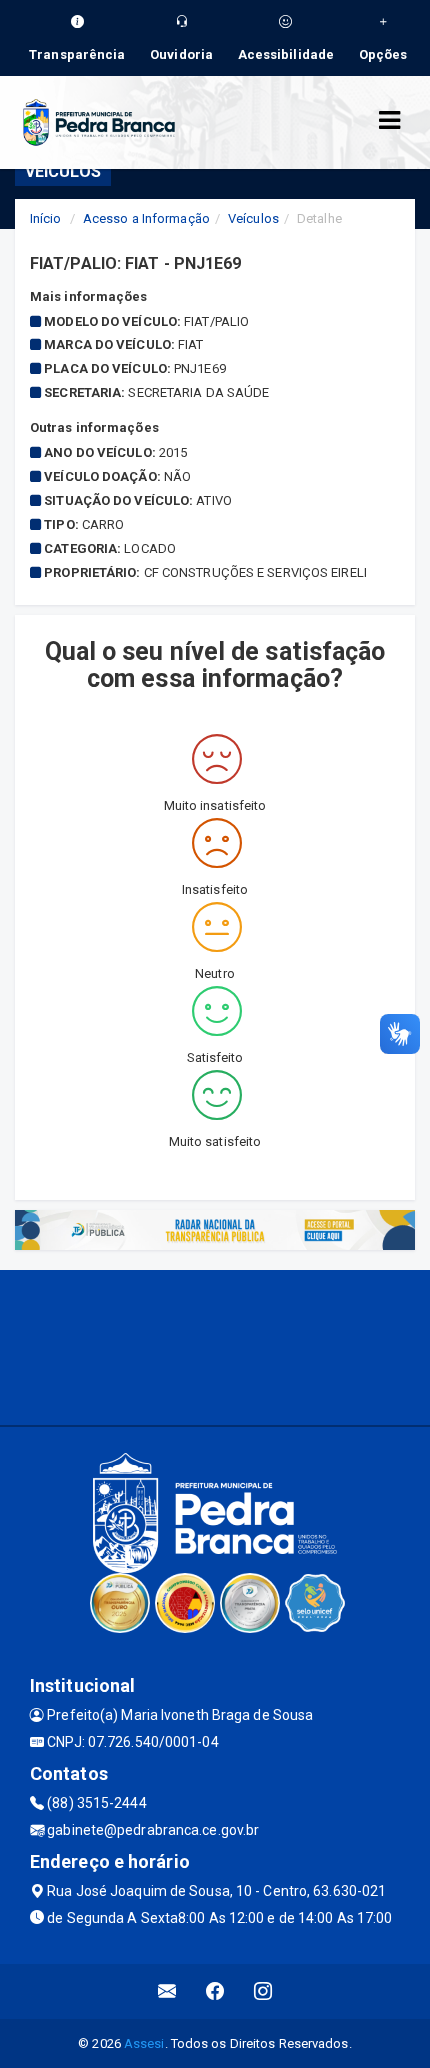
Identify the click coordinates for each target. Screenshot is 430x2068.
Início (46, 218)
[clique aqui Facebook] (215, 1991)
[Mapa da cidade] (215, 1345)
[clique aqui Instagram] (263, 1991)
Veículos (253, 218)
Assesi (144, 2043)
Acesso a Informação (146, 218)
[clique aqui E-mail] (167, 1991)
